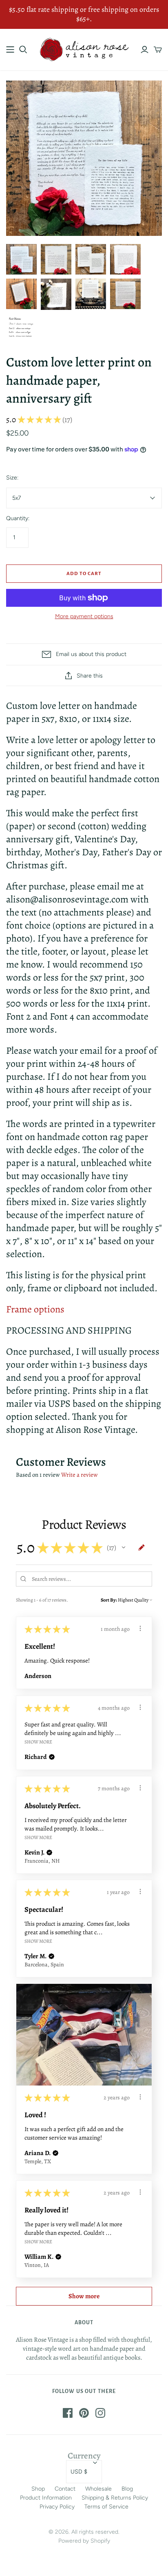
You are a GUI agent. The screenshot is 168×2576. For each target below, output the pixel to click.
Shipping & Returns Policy (115, 2498)
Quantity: (18, 518)
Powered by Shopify (84, 2541)
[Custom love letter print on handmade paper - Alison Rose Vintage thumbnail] (56, 259)
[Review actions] (140, 1628)
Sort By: (109, 1600)
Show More (38, 1741)
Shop (38, 2489)
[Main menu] (10, 50)
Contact (65, 2489)
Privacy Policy (57, 2507)
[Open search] (23, 50)
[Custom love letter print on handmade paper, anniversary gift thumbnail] (21, 259)
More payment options (84, 616)
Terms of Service (106, 2507)
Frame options (35, 1309)
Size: (12, 478)
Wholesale (98, 2489)
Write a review (80, 1475)
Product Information (46, 2498)
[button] (124, 1547)
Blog (127, 2489)
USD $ (79, 2472)
